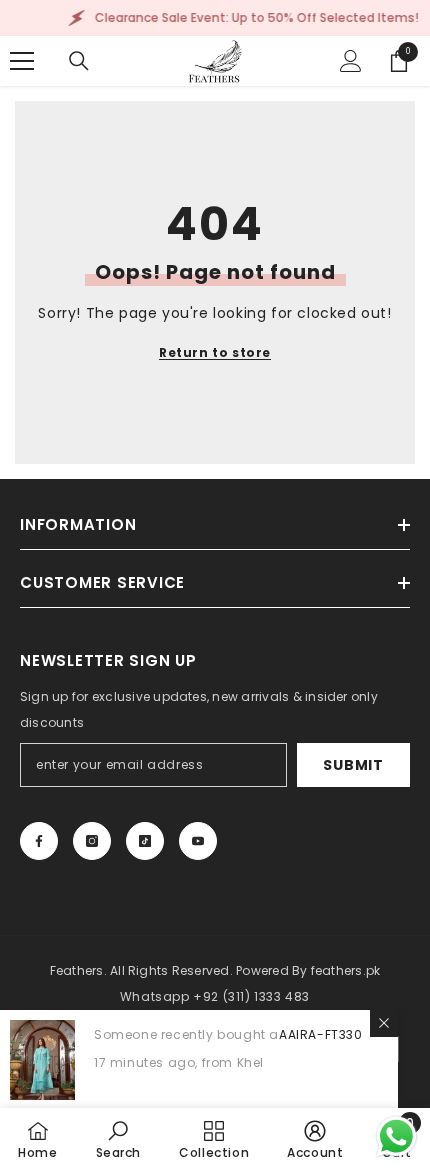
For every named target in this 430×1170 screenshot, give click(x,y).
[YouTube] (198, 841)
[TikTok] (145, 841)
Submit (353, 765)
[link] (119, 1139)
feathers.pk (346, 970)
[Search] (79, 61)
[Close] (384, 1023)
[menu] (22, 61)
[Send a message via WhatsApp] (396, 1136)
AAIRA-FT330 (321, 1034)
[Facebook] (39, 841)
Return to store (215, 352)
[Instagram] (92, 841)
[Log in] (351, 61)
